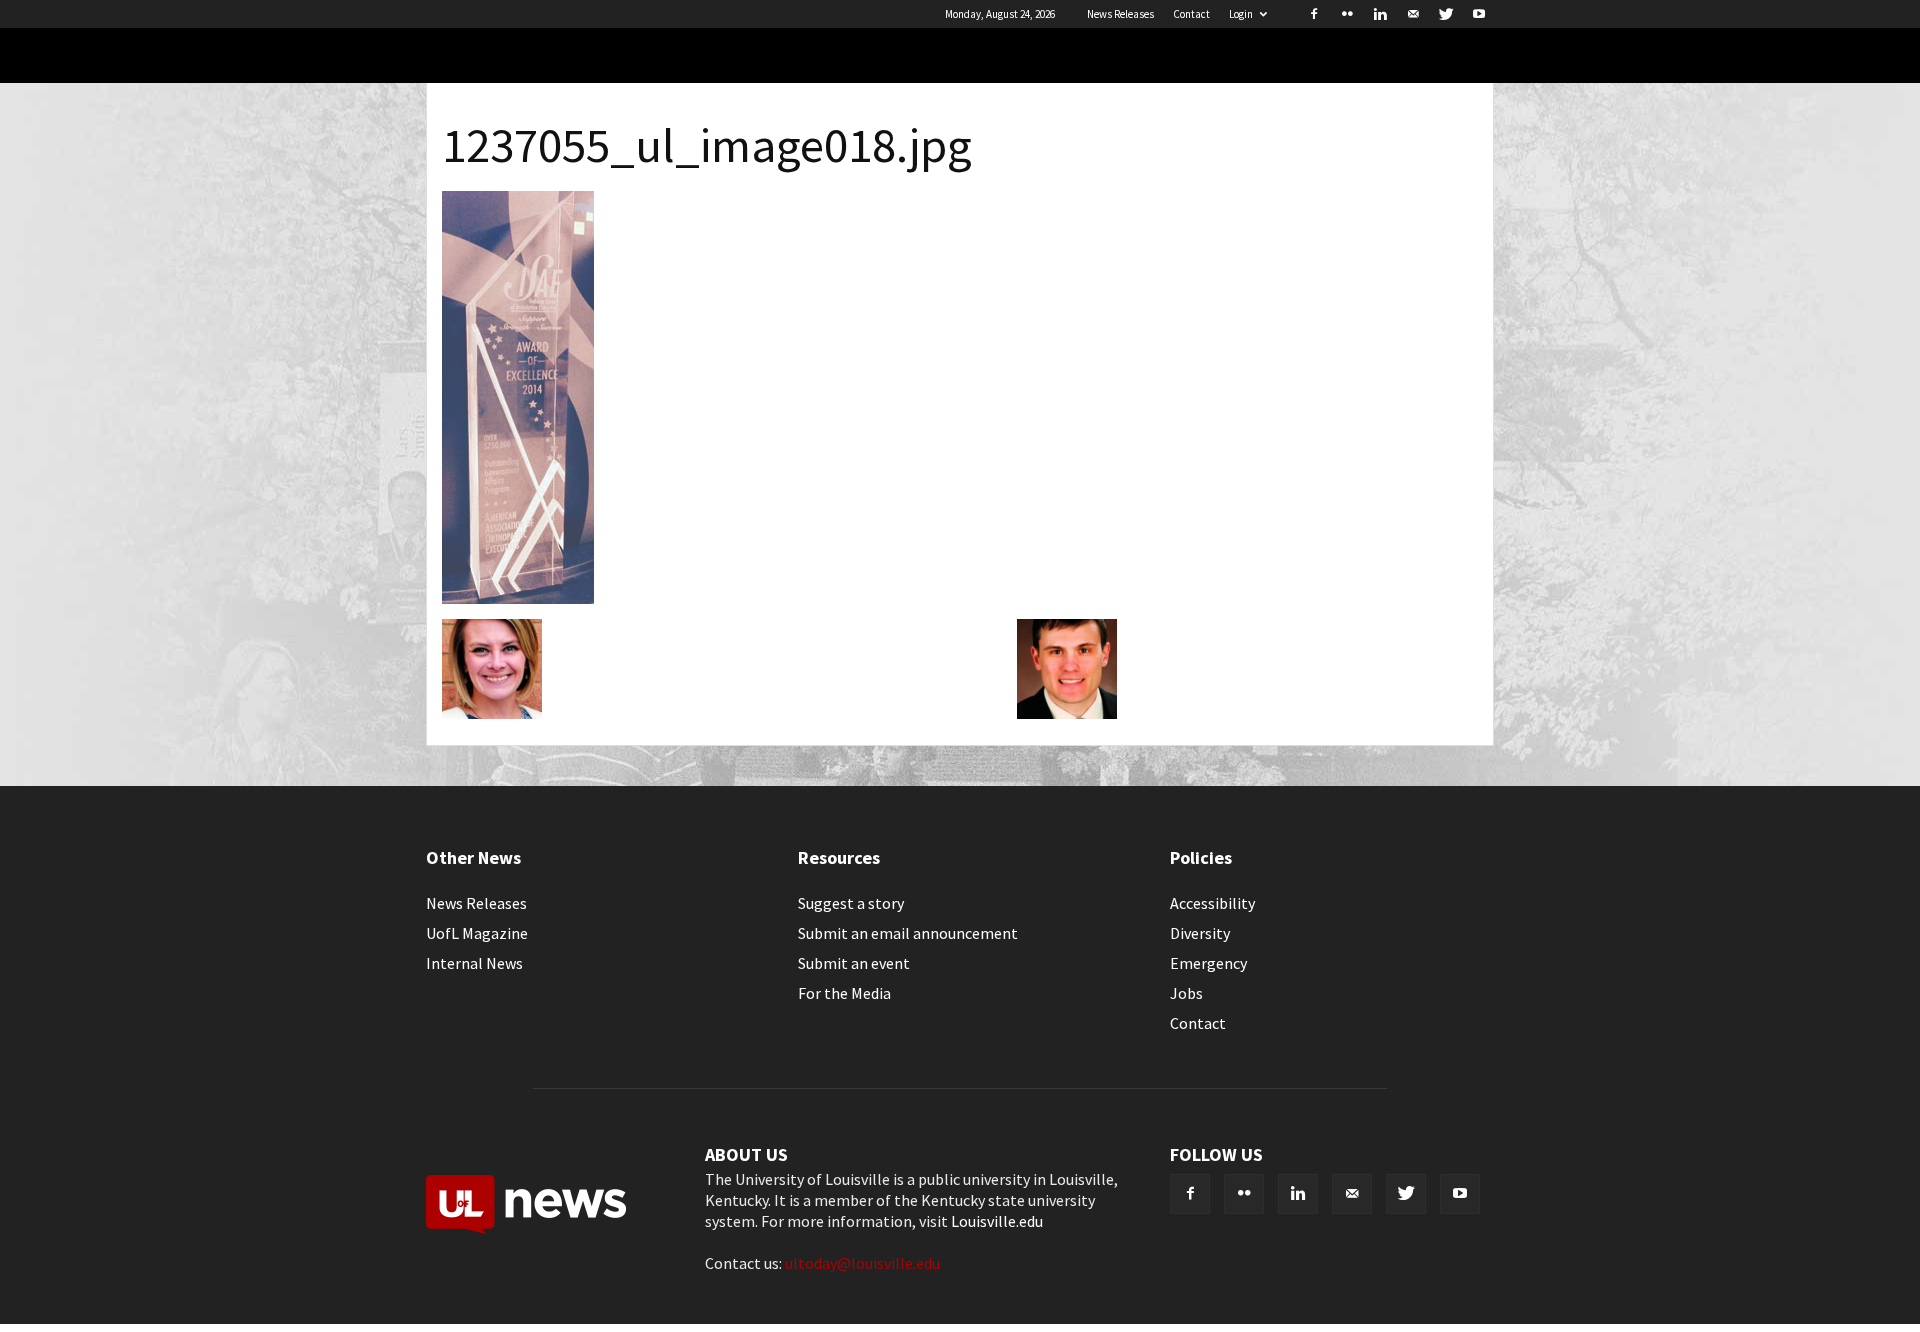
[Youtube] (1479, 14)
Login (1241, 14)
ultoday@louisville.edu (862, 1263)
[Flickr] (1347, 14)
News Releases (1120, 14)
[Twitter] (1446, 14)
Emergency (1208, 963)
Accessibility (1212, 903)
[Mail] (1413, 14)
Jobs (1186, 993)
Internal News (474, 963)
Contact (1191, 14)
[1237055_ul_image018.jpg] (518, 598)
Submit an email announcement (908, 933)
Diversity (1200, 933)
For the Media (844, 993)
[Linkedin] (1380, 14)
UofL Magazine (477, 933)
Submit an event (854, 963)
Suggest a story (851, 903)
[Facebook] (1314, 14)
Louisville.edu (997, 1221)
